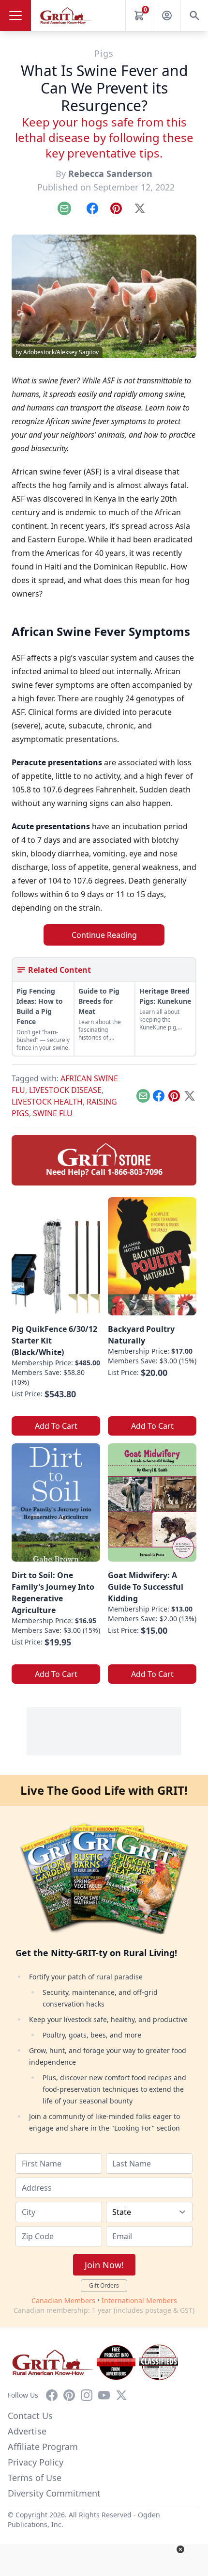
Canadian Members (63, 2300)
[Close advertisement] (180, 2549)
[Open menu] (15, 16)
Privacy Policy (36, 2462)
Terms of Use (35, 2478)
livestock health (47, 1102)
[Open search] (194, 16)
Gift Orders (104, 2285)
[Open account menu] (167, 16)
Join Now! (104, 2265)
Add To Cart (56, 1426)
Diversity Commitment (54, 2493)
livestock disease (65, 1090)
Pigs (104, 53)
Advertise (27, 2431)
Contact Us (30, 2416)
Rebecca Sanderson (110, 174)
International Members (139, 2300)
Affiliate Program (43, 2447)
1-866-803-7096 (135, 1172)
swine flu (53, 1113)
